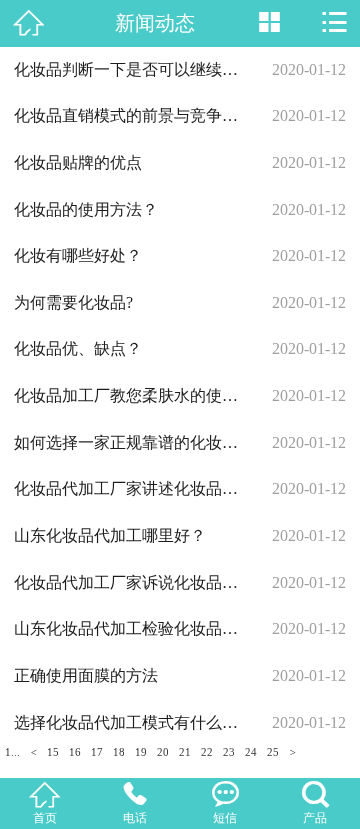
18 (119, 752)
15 (53, 752)
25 (273, 752)
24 (251, 752)
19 (141, 752)
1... (12, 752)
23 (229, 752)
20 (163, 752)
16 (75, 752)
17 (97, 752)
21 (185, 752)
